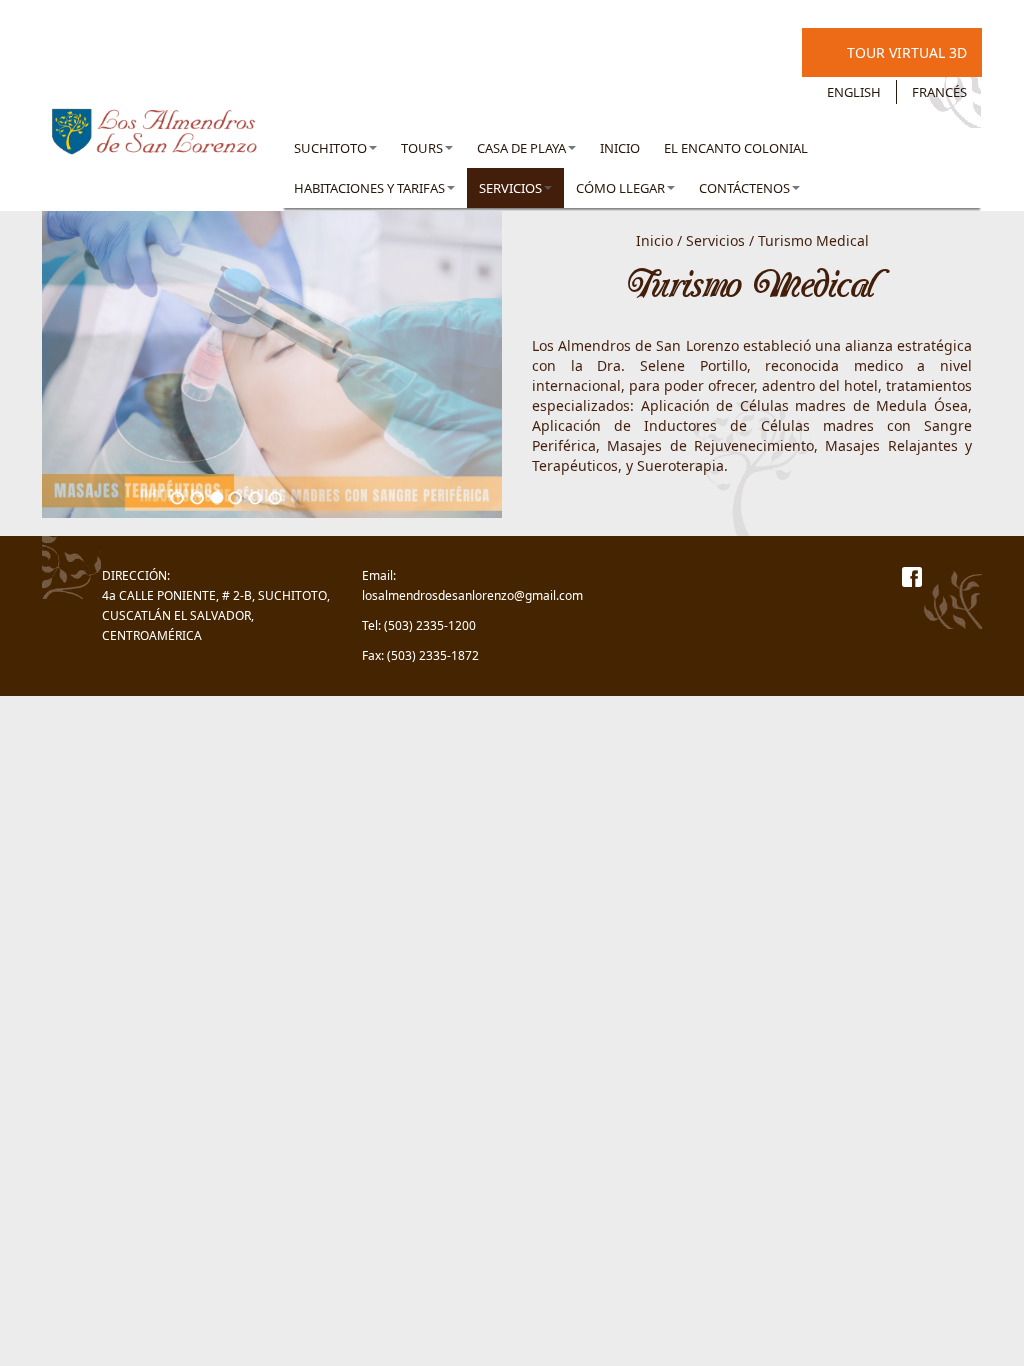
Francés (939, 92)
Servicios (510, 188)
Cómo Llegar (620, 188)
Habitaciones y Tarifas (369, 188)
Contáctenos (744, 188)
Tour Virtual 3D (907, 52)
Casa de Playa (521, 148)
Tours (422, 148)
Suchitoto (330, 148)
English (854, 92)
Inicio (620, 148)
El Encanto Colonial (736, 148)
